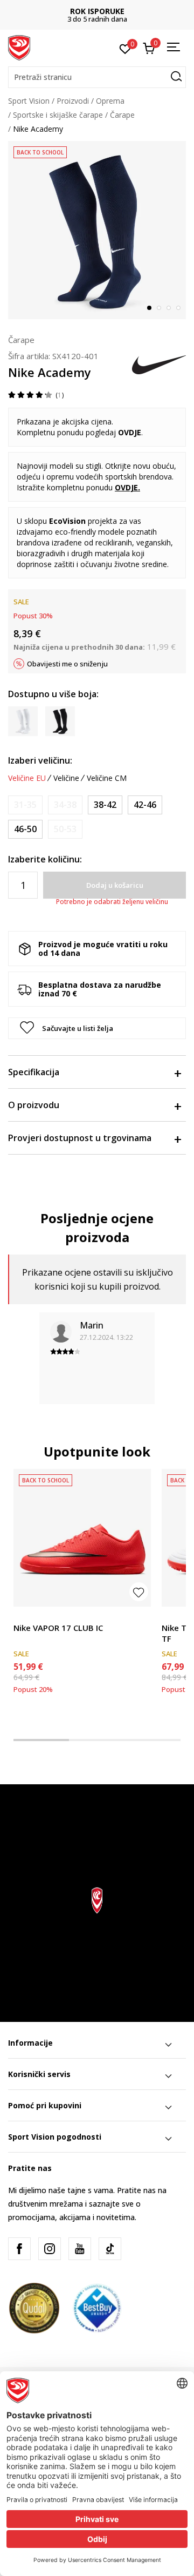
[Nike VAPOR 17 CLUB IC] (82, 1538)
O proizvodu (34, 1105)
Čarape (122, 115)
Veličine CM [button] (107, 778)
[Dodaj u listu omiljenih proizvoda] (139, 1592)
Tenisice (28, 1616)
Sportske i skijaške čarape (58, 115)
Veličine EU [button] (27, 778)
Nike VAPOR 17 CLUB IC (58, 1628)
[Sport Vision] (19, 47)
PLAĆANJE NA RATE (98, 11)
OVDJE (126, 487)
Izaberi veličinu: (40, 760)
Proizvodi (73, 101)
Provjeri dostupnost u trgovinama (80, 1138)
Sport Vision (29, 101)
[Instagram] (50, 2249)
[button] (97, 77)
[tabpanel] (97, 230)
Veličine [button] (66, 778)
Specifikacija (34, 1072)
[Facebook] (19, 2249)
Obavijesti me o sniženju (67, 664)
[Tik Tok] (110, 2249)
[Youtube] (80, 2249)
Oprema (110, 101)
